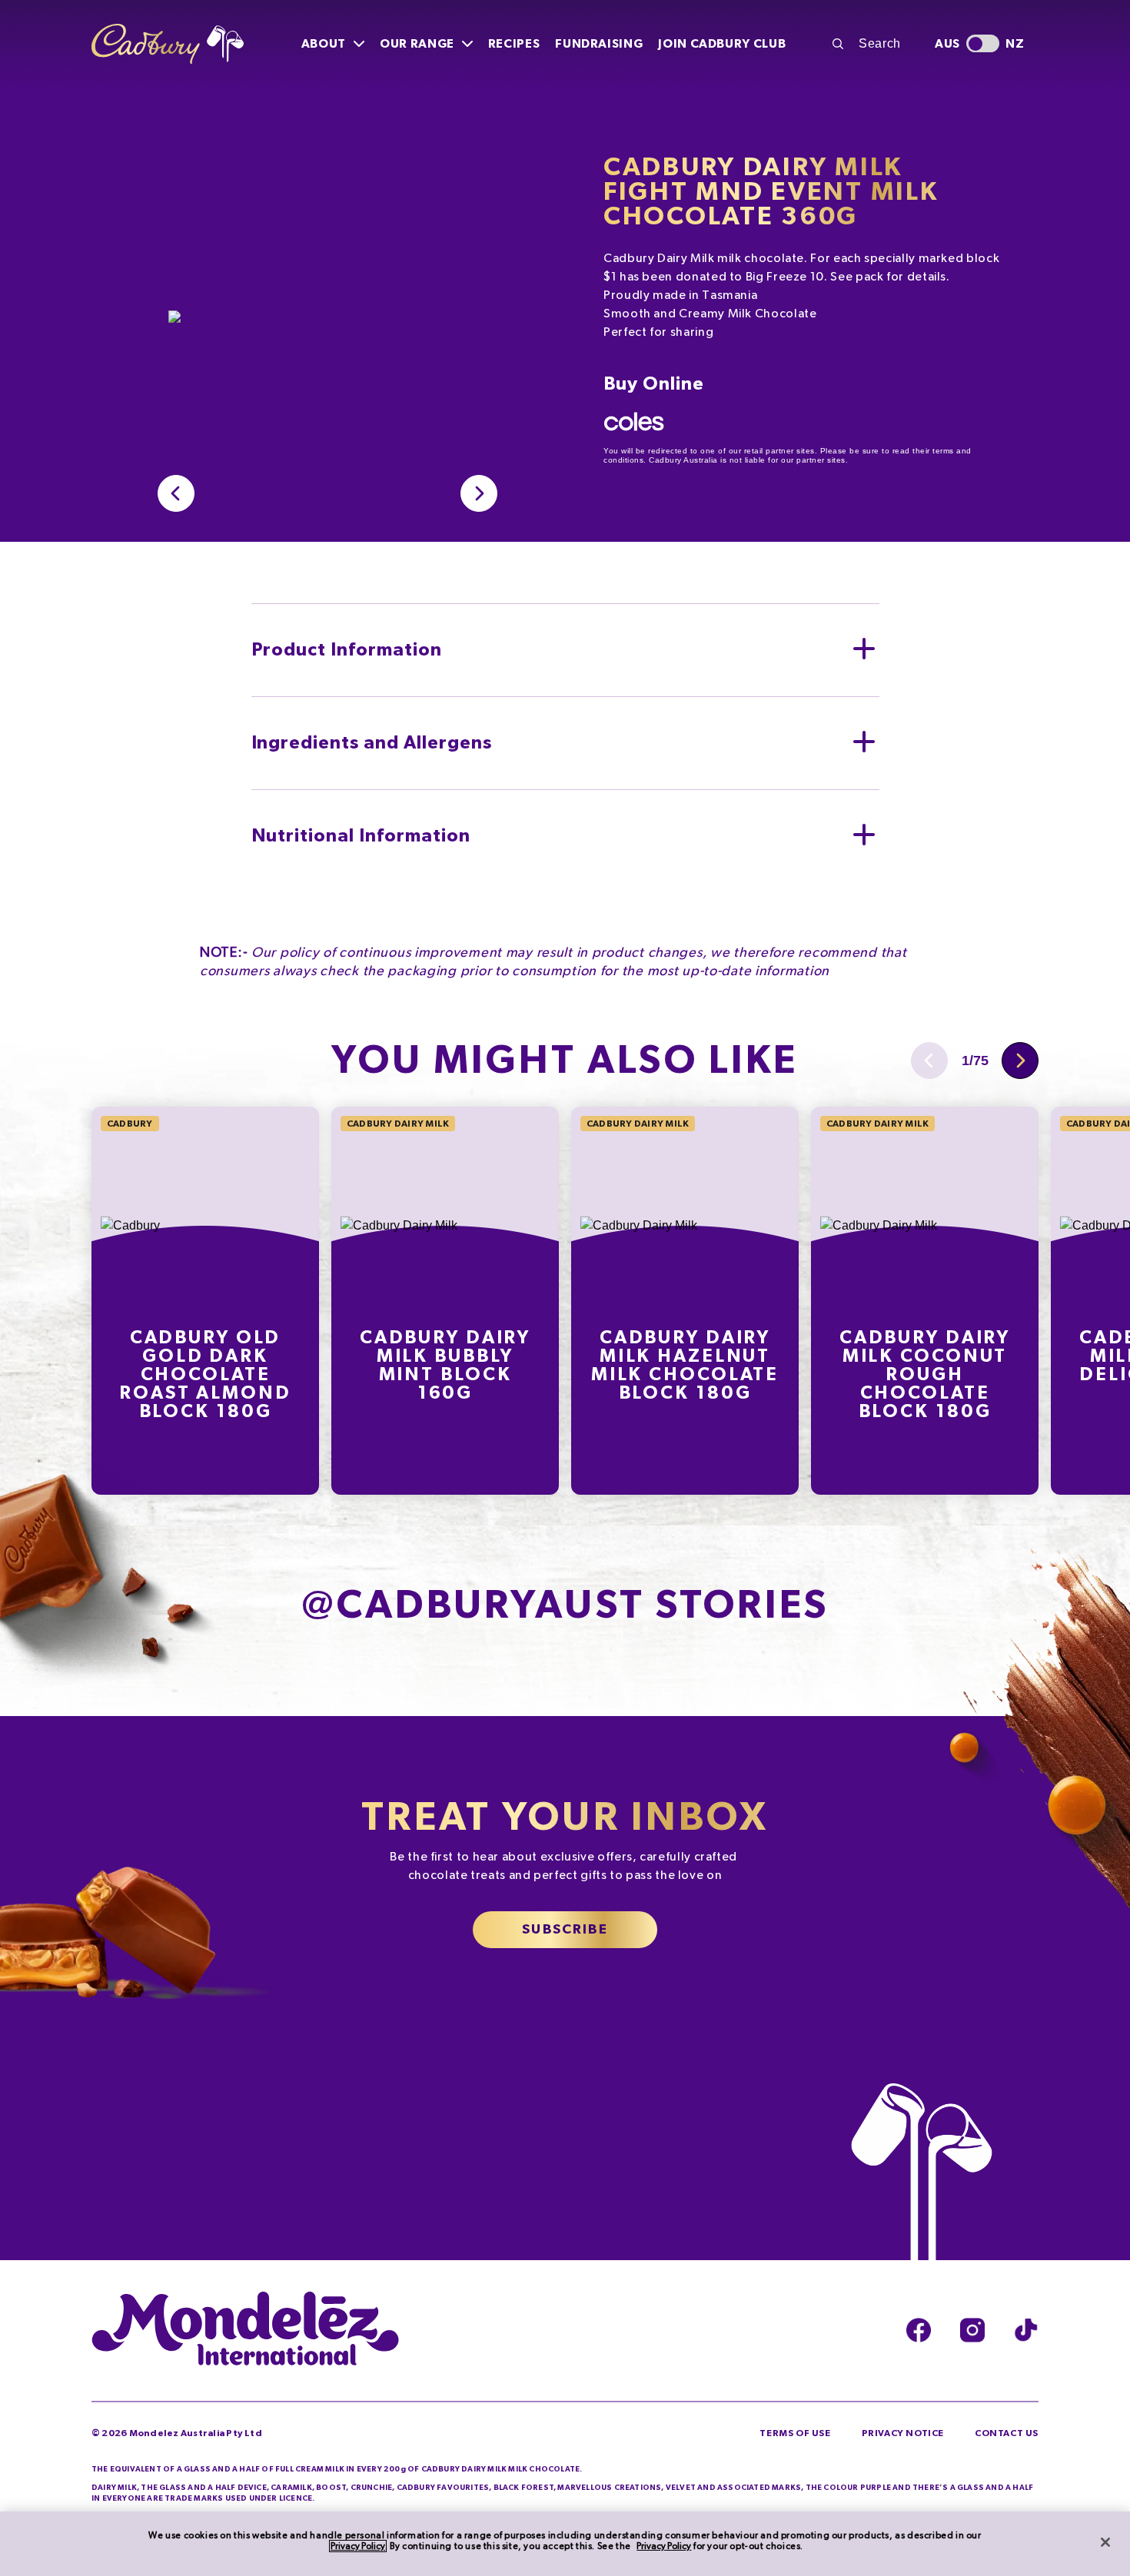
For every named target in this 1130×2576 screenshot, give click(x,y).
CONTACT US (1007, 2433)
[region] (565, 2544)
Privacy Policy (358, 2546)
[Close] (1105, 2542)
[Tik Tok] (1026, 2330)
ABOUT (324, 44)
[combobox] (875, 44)
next (479, 493)
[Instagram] (972, 2330)
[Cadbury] (168, 44)
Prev (176, 493)
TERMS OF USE (795, 2433)
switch (983, 43)
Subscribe (565, 1930)
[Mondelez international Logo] (245, 2330)
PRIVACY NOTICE (903, 2433)
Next (1020, 1061)
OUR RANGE (417, 44)
